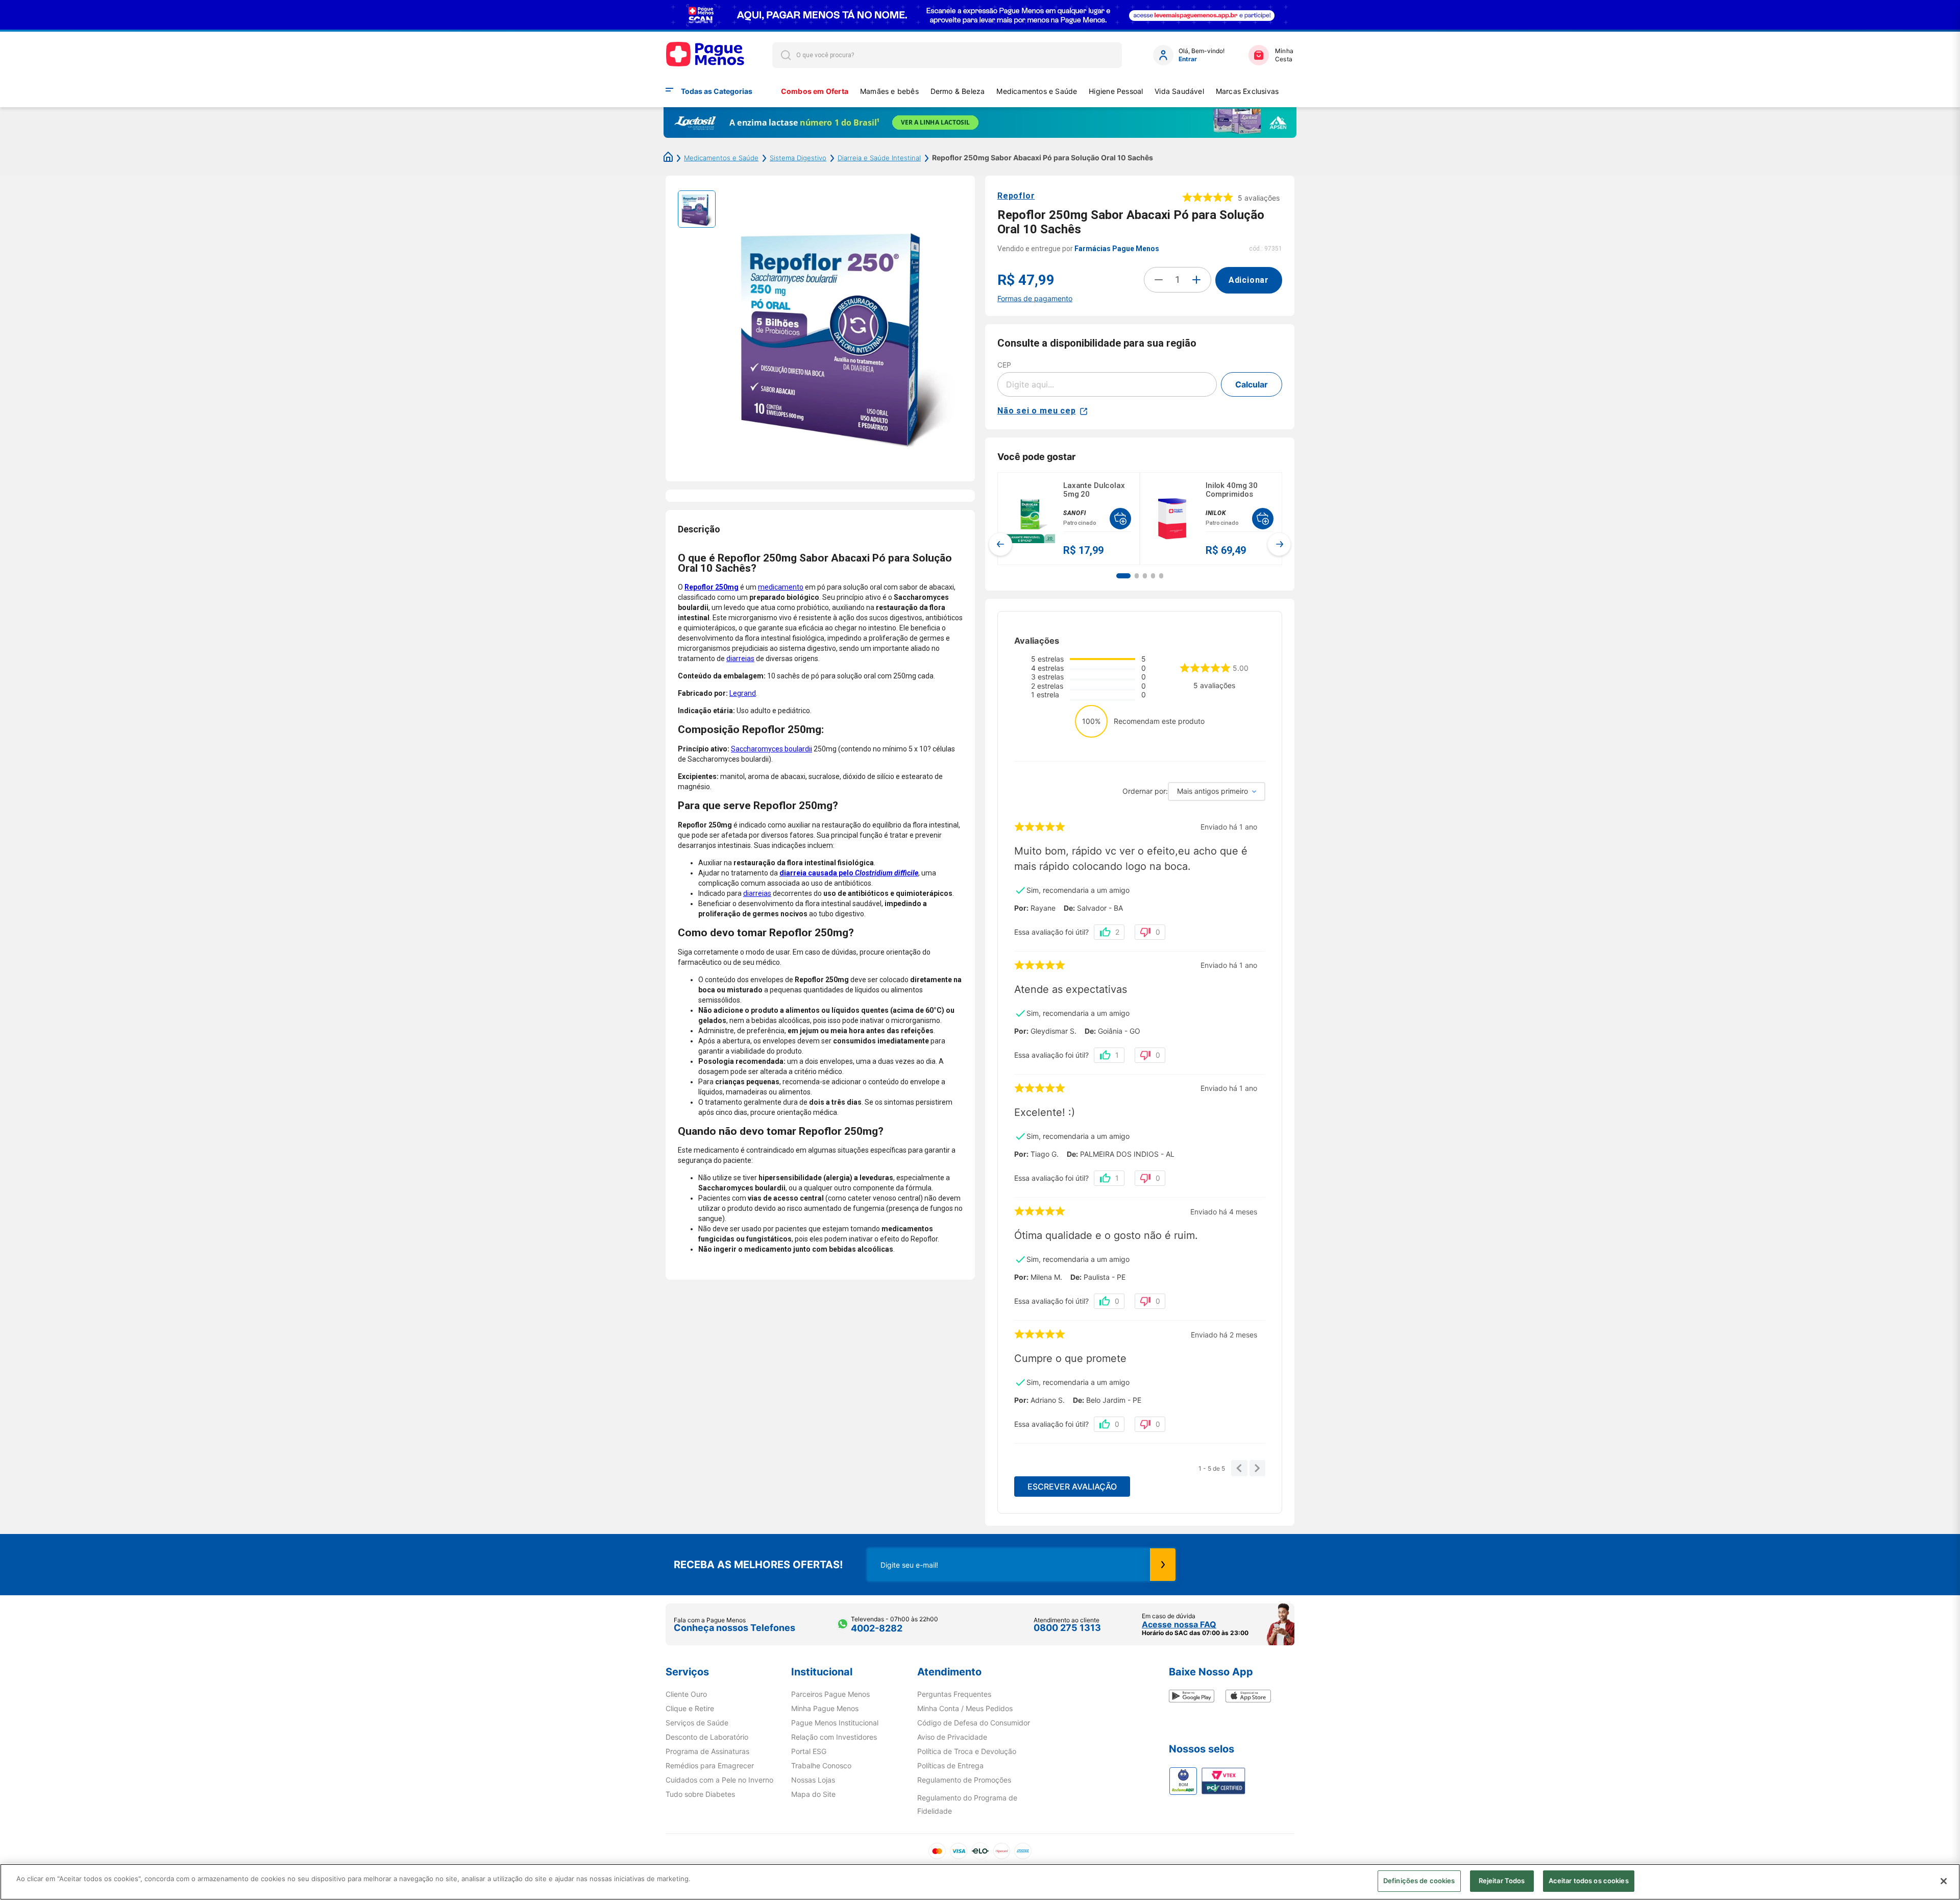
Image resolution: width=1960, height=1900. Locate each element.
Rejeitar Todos (1502, 1881)
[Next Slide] (1279, 544)
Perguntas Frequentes (954, 1694)
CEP (1004, 365)
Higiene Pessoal (1116, 91)
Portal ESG (809, 1751)
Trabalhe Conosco (821, 1766)
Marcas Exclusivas (1247, 91)
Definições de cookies (1419, 1881)
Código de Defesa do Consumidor (974, 1723)
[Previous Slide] (1000, 544)
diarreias (740, 659)
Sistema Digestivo (798, 158)
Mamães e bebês (889, 91)
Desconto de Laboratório (707, 1737)
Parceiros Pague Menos (830, 1694)
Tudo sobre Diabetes (700, 1794)
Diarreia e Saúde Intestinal (879, 158)
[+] (1196, 280)
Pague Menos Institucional (835, 1723)
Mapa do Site (813, 1794)
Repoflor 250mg (712, 587)
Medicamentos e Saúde (1037, 91)
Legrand (743, 693)
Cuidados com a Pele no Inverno (719, 1780)
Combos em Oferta (815, 91)
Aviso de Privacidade (952, 1737)
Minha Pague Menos (825, 1709)
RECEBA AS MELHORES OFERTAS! (758, 1565)
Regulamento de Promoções (964, 1780)
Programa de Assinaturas (707, 1751)
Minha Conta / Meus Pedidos (965, 1709)
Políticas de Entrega (950, 1766)
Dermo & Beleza (958, 91)
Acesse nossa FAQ (1179, 1624)
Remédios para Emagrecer (710, 1766)
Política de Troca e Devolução (967, 1751)
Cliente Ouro (686, 1694)
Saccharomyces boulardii (771, 749)
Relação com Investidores (834, 1737)
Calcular (1252, 384)
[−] (1159, 280)
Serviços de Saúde (697, 1723)
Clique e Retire (690, 1709)
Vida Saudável (1179, 91)
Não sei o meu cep (1037, 411)
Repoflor (1016, 196)
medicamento (781, 587)
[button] (1123, 576)
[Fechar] (1944, 1881)
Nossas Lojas (813, 1780)
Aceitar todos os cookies (1589, 1881)
